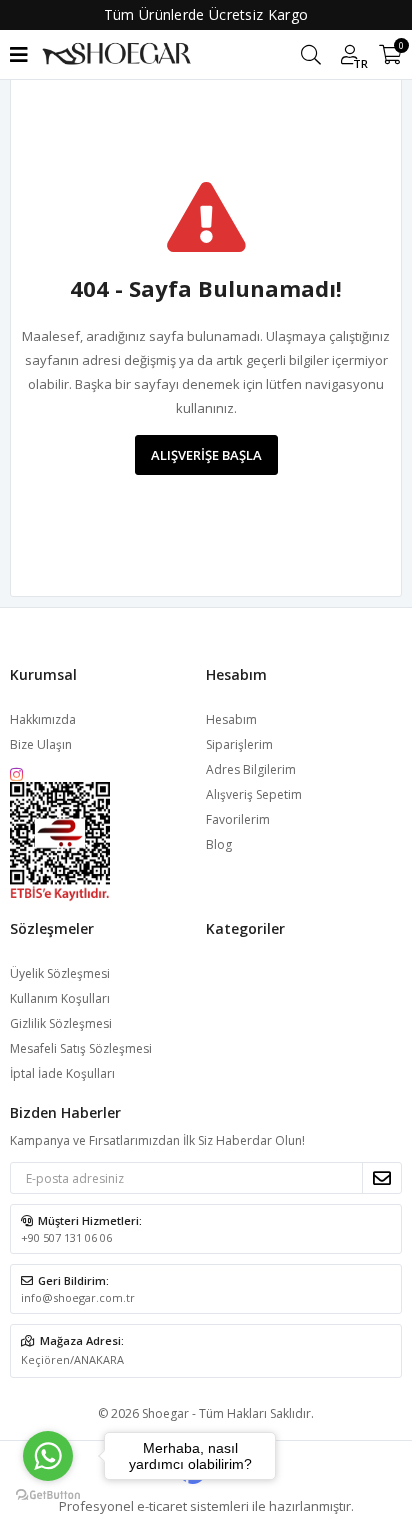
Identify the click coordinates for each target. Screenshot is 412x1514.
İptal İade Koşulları (62, 1073)
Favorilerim (238, 819)
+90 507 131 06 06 (66, 1237)
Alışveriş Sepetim (254, 794)
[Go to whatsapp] (48, 1456)
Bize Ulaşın (41, 744)
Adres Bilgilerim (251, 769)
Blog (219, 844)
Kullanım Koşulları (60, 998)
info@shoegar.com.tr (78, 1297)
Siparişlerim (239, 744)
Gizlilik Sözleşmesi (61, 1023)
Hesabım (231, 719)
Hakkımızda (43, 719)
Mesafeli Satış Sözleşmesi (81, 1048)
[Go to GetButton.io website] (48, 1494)
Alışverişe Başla (206, 455)
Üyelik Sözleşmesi (60, 973)
